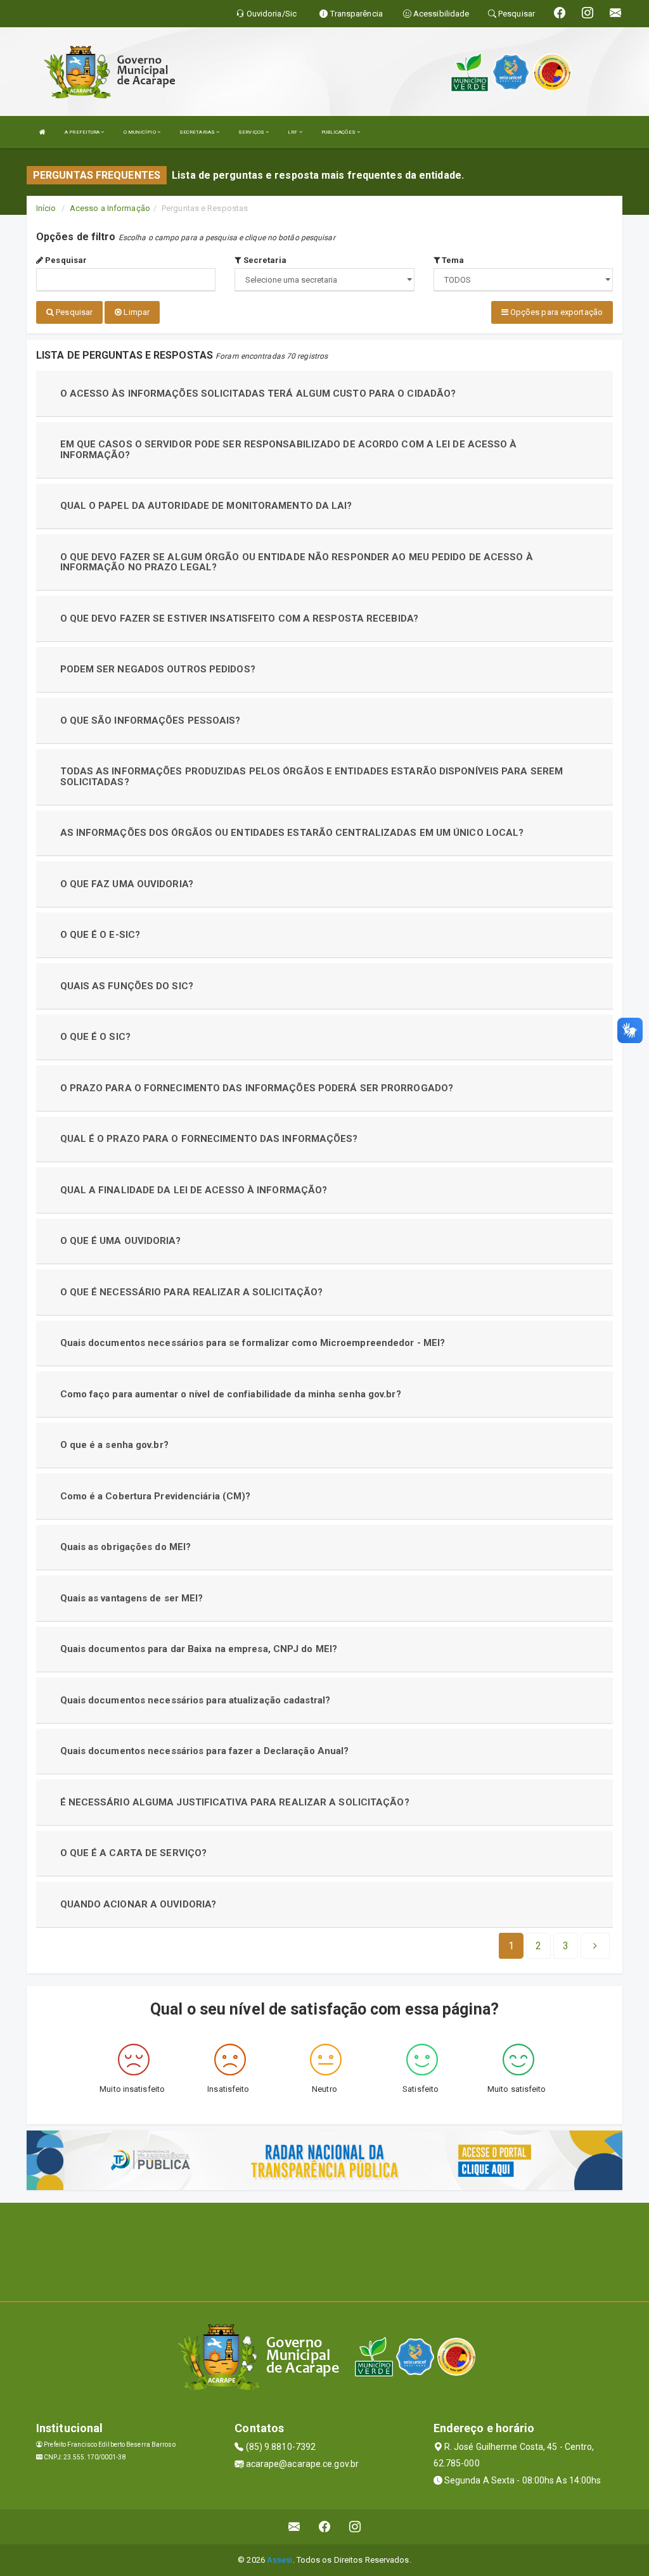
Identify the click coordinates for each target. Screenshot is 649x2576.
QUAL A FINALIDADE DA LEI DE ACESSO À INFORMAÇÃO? (194, 1190)
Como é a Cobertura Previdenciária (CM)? (156, 1496)
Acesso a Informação (110, 208)
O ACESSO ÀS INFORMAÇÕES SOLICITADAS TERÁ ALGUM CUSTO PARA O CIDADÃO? (258, 394)
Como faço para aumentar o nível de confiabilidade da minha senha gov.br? (231, 1394)
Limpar (136, 312)
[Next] (595, 1946)
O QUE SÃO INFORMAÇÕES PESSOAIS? (151, 721)
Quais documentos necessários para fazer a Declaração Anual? (205, 1751)
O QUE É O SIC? (95, 1037)
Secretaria (264, 260)
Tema (452, 260)
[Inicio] (42, 132)
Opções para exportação (556, 312)
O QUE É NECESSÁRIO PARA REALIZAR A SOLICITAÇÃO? (192, 1292)
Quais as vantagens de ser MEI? (132, 1598)
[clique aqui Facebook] (325, 2527)
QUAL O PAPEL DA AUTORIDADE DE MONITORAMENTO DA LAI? (206, 506)
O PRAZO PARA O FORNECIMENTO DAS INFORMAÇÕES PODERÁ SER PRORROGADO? (257, 1088)
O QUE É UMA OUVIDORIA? (120, 1241)
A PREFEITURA (83, 132)
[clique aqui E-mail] (294, 2527)
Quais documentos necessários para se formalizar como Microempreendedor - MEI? (253, 1343)
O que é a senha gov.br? (114, 1445)
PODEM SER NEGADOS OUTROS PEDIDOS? (158, 669)
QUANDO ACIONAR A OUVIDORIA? (138, 1904)
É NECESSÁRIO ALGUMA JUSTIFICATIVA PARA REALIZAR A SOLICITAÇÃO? (235, 1802)
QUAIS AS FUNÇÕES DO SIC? (127, 986)
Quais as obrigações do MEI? (126, 1547)
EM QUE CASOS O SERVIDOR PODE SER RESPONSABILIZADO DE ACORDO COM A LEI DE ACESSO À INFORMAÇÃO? (289, 450)
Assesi (280, 2560)
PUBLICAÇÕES (339, 132)
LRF (293, 132)
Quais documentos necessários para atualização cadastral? (196, 1700)
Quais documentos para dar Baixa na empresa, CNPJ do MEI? (199, 1649)
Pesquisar (65, 260)
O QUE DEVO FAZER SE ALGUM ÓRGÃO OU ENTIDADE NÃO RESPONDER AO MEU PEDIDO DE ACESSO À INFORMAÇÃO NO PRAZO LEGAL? (297, 562)
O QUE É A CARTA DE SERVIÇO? (134, 1853)
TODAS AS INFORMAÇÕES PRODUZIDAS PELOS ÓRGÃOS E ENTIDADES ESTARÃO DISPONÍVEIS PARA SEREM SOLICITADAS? (312, 777)
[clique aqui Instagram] (355, 2527)
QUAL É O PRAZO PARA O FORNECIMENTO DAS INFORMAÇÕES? (209, 1139)
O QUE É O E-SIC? (100, 935)
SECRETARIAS (198, 132)
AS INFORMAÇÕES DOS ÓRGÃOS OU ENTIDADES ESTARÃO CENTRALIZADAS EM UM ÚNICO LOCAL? (292, 833)
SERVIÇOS (252, 132)
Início (46, 208)
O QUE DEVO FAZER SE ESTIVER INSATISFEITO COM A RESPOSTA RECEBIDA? (240, 618)
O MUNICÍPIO (140, 132)
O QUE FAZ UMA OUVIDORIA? (127, 884)
